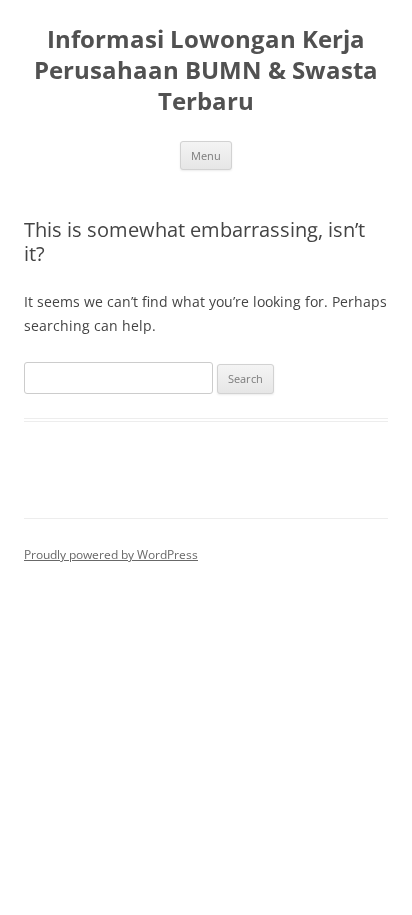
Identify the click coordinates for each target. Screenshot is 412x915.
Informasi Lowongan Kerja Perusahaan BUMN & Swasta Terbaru (206, 70)
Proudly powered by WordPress (111, 554)
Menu (206, 155)
